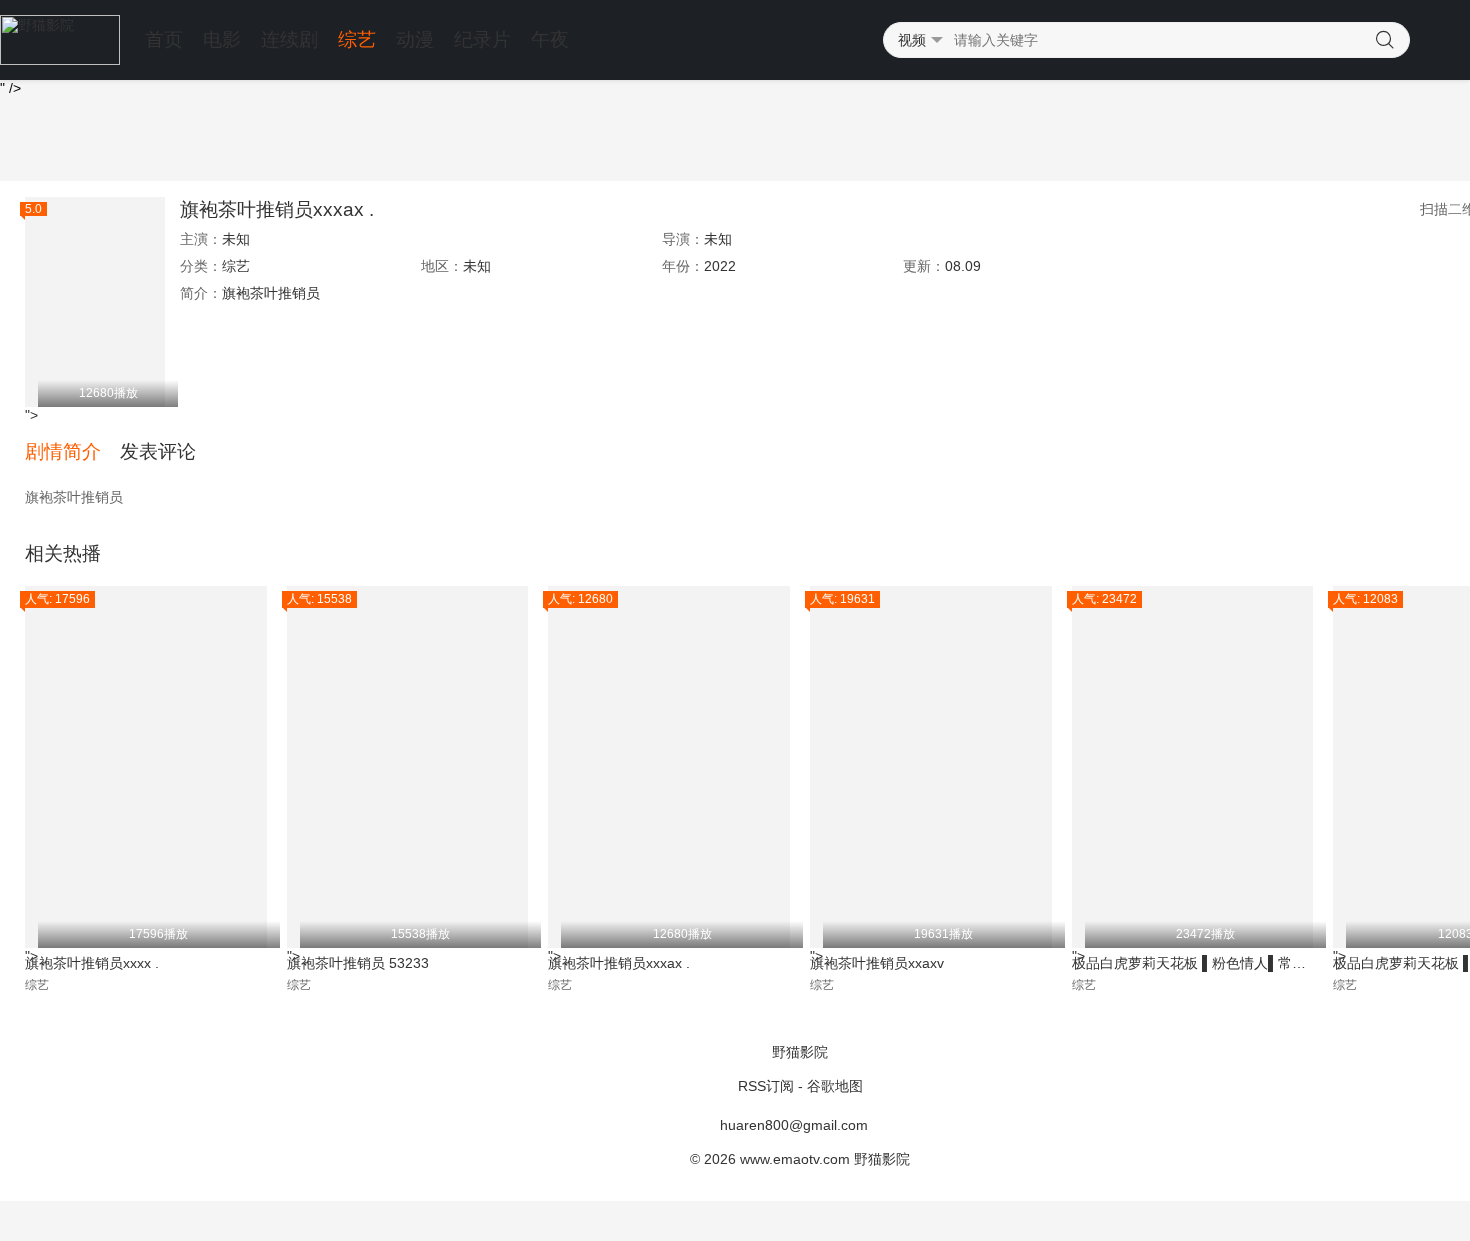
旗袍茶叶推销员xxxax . (277, 209)
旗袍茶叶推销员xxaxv (877, 963)
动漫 (415, 39)
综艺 (357, 39)
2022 (720, 266)
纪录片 (482, 39)
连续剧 (289, 39)
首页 (164, 39)
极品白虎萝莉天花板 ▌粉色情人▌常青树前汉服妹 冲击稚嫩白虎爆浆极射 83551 (1193, 963)
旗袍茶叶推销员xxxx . (92, 963)
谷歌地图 (835, 1086)
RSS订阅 (766, 1086)
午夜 (550, 39)
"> (81, 304)
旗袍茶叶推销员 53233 (358, 963)
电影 (222, 39)
